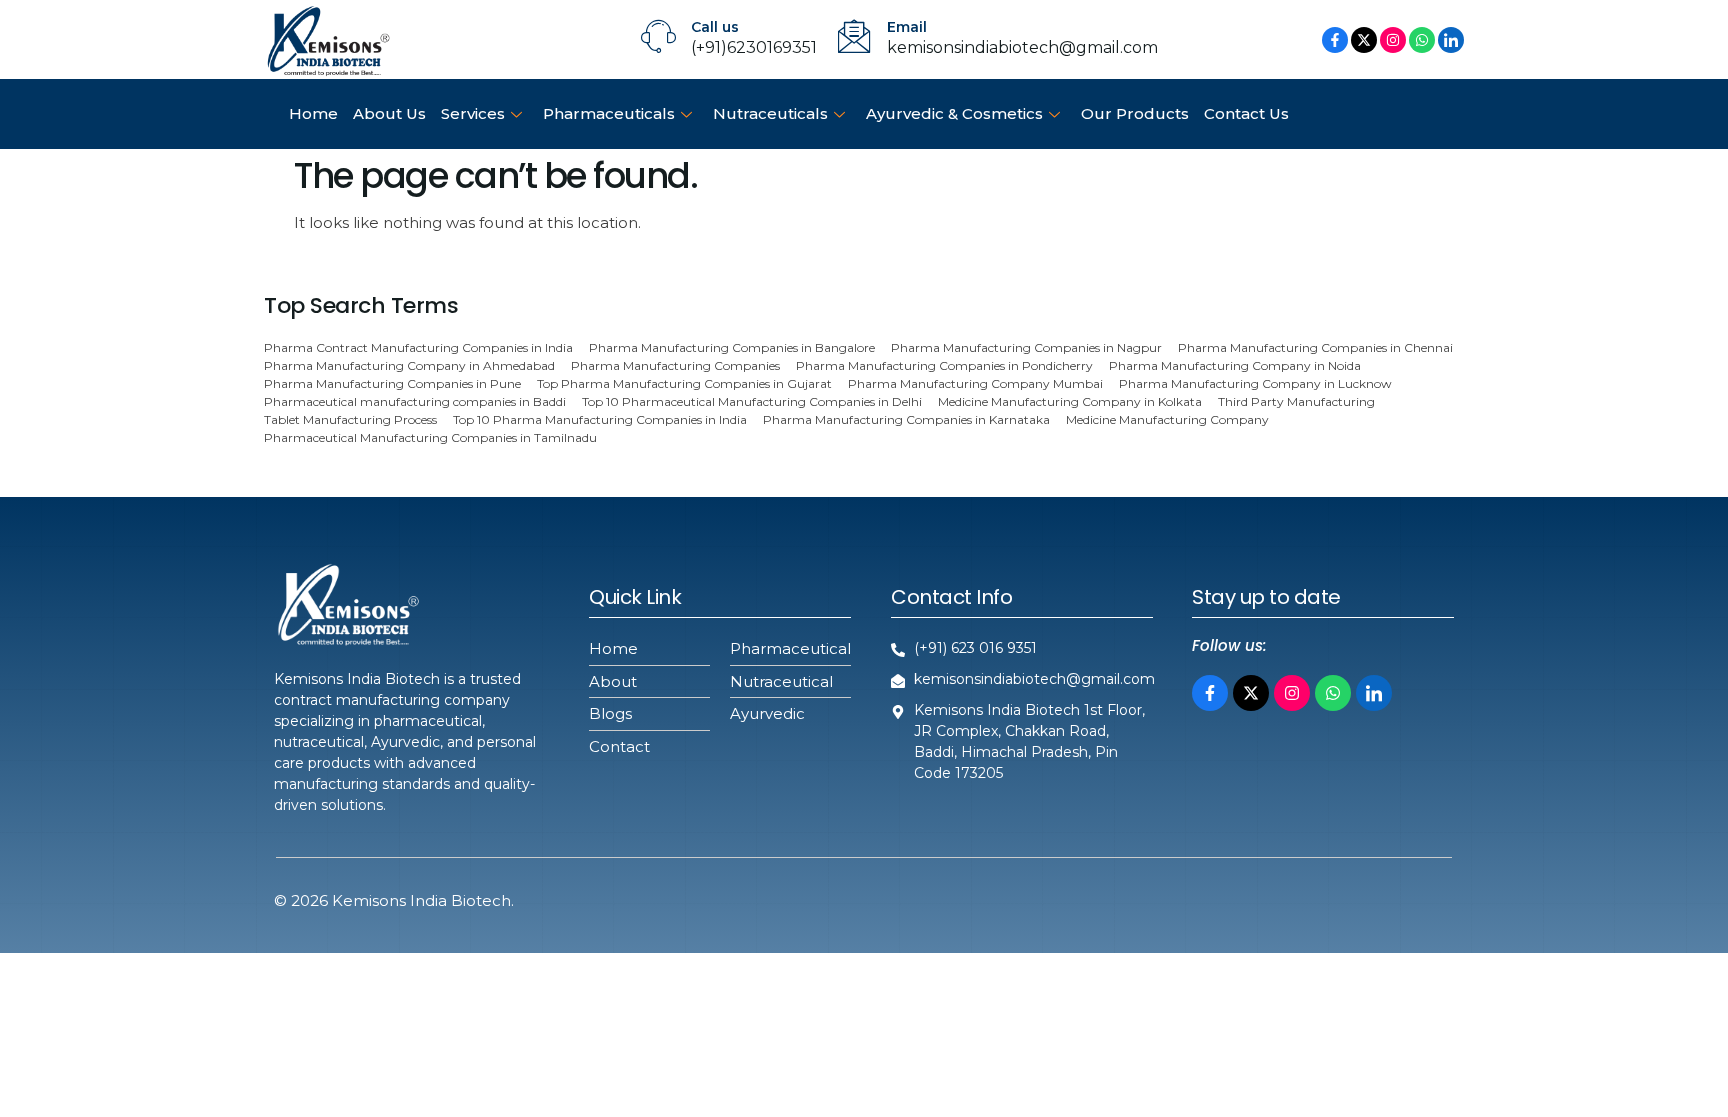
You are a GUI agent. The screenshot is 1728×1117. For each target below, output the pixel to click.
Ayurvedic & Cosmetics (954, 113)
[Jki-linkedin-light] (1374, 692)
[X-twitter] (1364, 40)
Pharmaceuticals (609, 113)
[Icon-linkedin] (1451, 40)
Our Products (1135, 113)
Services (473, 113)
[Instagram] (1393, 40)
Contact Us (1246, 113)
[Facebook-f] (1335, 40)
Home (313, 113)
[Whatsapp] (1422, 40)
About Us (389, 113)
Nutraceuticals (770, 113)
